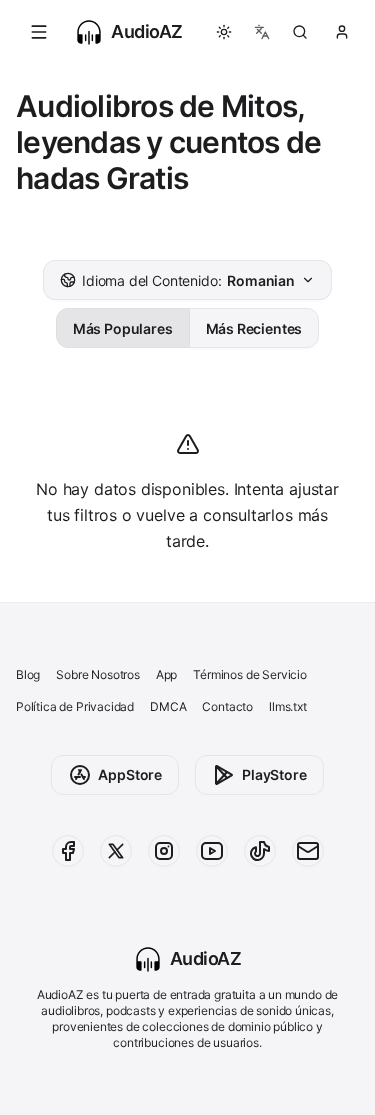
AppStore (130, 774)
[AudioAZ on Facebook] (68, 851)
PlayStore (274, 774)
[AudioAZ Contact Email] (308, 851)
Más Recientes (254, 328)
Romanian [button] (188, 280)
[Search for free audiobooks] (300, 32)
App (166, 674)
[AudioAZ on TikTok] (260, 851)
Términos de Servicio (249, 674)
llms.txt (288, 706)
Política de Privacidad (75, 706)
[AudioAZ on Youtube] (212, 851)
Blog (28, 674)
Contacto (227, 706)
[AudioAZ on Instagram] (164, 851)
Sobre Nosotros (98, 674)
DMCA (168, 706)
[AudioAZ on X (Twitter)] (116, 851)
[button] (39, 32)
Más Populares (123, 328)
